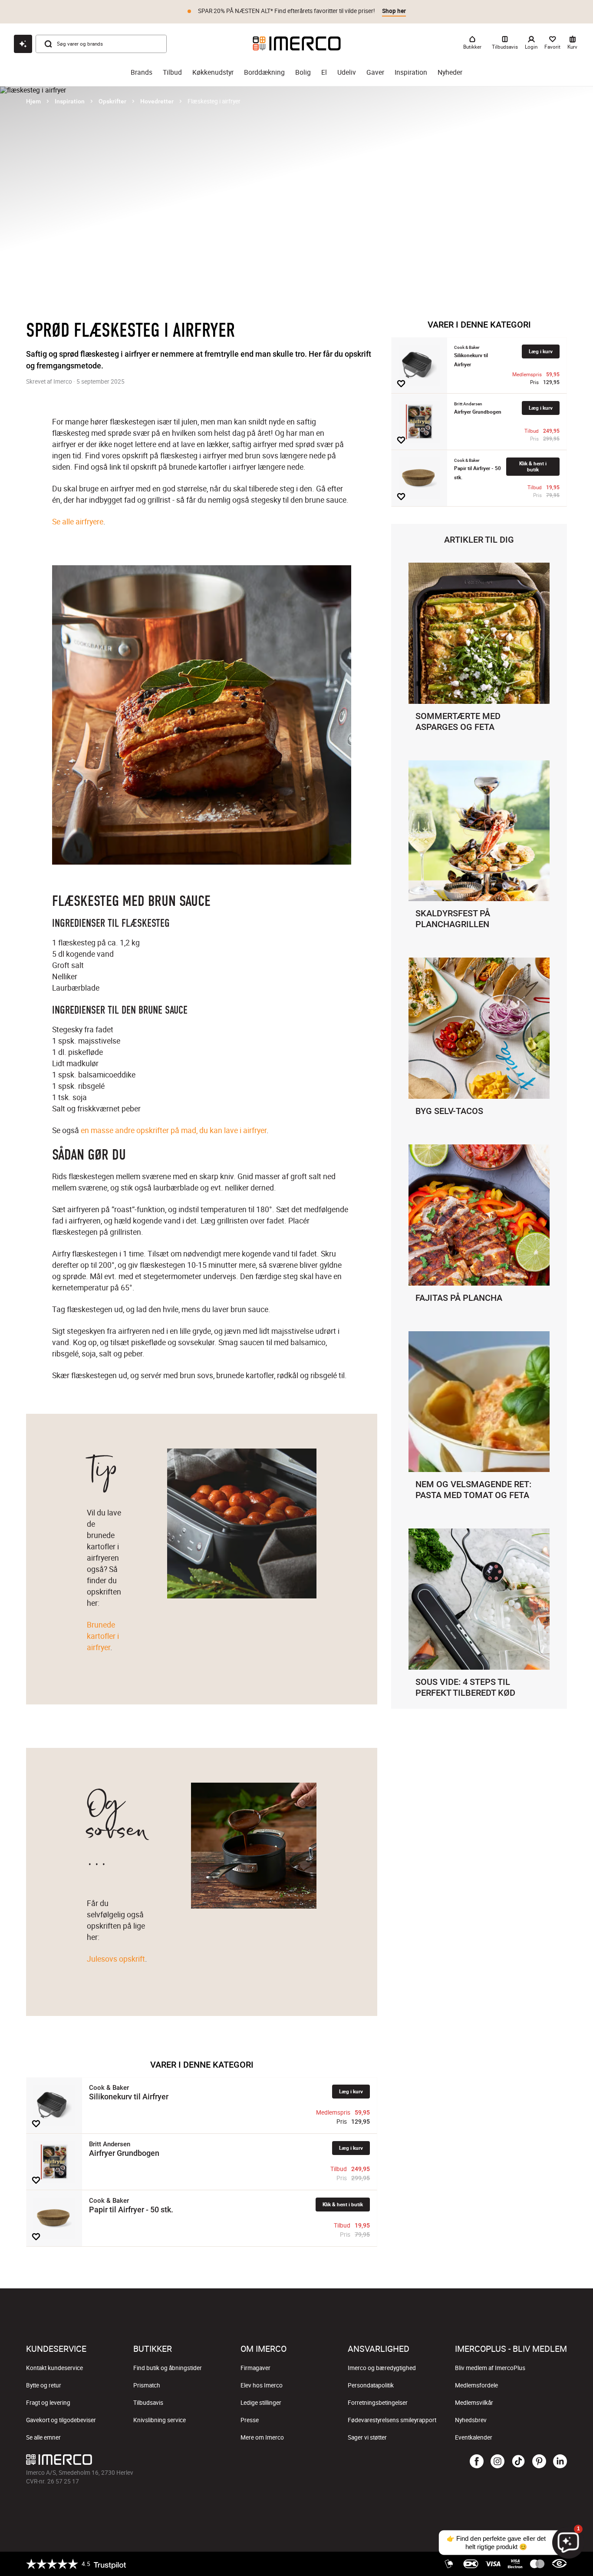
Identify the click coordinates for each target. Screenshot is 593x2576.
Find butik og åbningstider (168, 2368)
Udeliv (347, 72)
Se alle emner (43, 2437)
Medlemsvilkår (474, 2403)
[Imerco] (297, 43)
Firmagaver (255, 2368)
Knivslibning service (160, 2420)
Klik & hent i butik (343, 2204)
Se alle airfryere (78, 521)
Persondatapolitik (371, 2385)
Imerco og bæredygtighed (382, 2368)
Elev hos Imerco (262, 2385)
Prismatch (147, 2385)
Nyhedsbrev (471, 2420)
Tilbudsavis (148, 2403)
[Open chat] (23, 44)
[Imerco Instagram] (497, 2462)
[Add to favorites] (36, 2124)
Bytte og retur (44, 2385)
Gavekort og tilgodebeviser (61, 2420)
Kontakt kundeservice (54, 2368)
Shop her (394, 11)
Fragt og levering (48, 2403)
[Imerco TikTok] (518, 2462)
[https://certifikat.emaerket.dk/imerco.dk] (559, 2564)
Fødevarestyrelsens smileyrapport (392, 2420)
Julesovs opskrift (116, 1959)
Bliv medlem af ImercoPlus (490, 2368)
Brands (142, 72)
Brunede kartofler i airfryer (104, 1636)
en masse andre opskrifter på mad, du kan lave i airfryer (174, 1130)
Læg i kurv (351, 2091)
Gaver (375, 72)
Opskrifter (112, 101)
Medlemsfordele (476, 2385)
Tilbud (172, 72)
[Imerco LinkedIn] (560, 2462)
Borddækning (264, 72)
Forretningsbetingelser (378, 2403)
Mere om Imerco (262, 2437)
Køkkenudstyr (213, 72)
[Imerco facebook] (477, 2462)
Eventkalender (474, 2437)
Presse (250, 2420)
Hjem (33, 101)
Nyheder (450, 72)
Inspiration (411, 72)
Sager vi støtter (367, 2437)
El (324, 72)
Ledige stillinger (261, 2403)
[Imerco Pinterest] (539, 2462)
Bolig (303, 72)
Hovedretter (157, 101)
